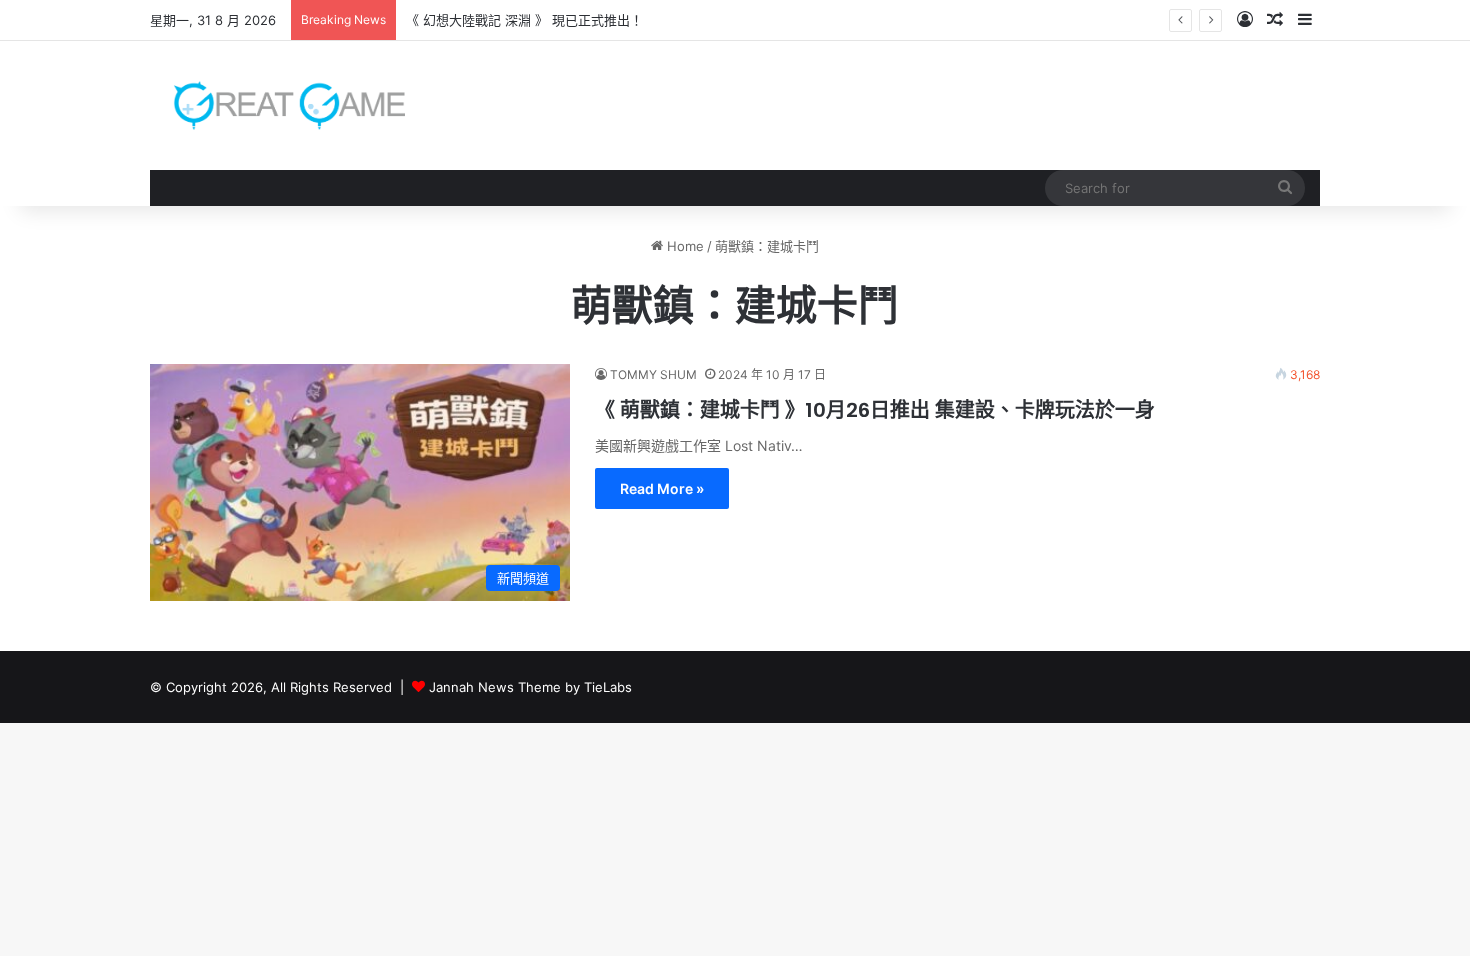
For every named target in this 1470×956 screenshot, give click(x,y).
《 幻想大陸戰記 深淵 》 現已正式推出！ (524, 20)
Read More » (662, 488)
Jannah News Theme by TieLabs (530, 687)
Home (683, 246)
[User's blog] (277, 105)
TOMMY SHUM (653, 374)
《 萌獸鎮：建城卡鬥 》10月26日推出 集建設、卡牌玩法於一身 (875, 410)
